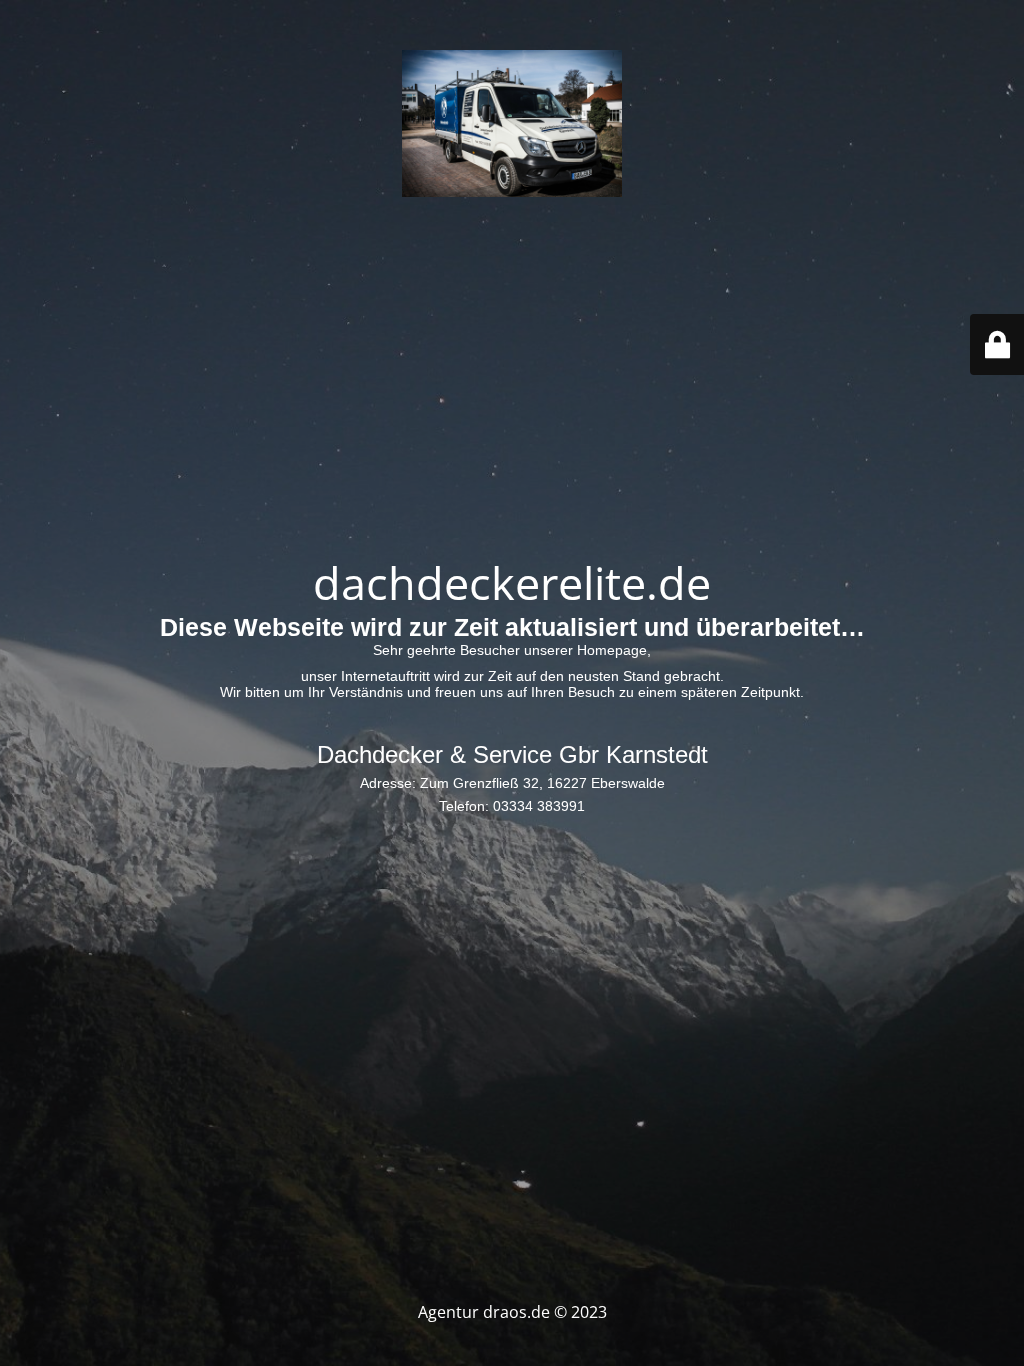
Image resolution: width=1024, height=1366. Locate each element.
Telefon (462, 806)
